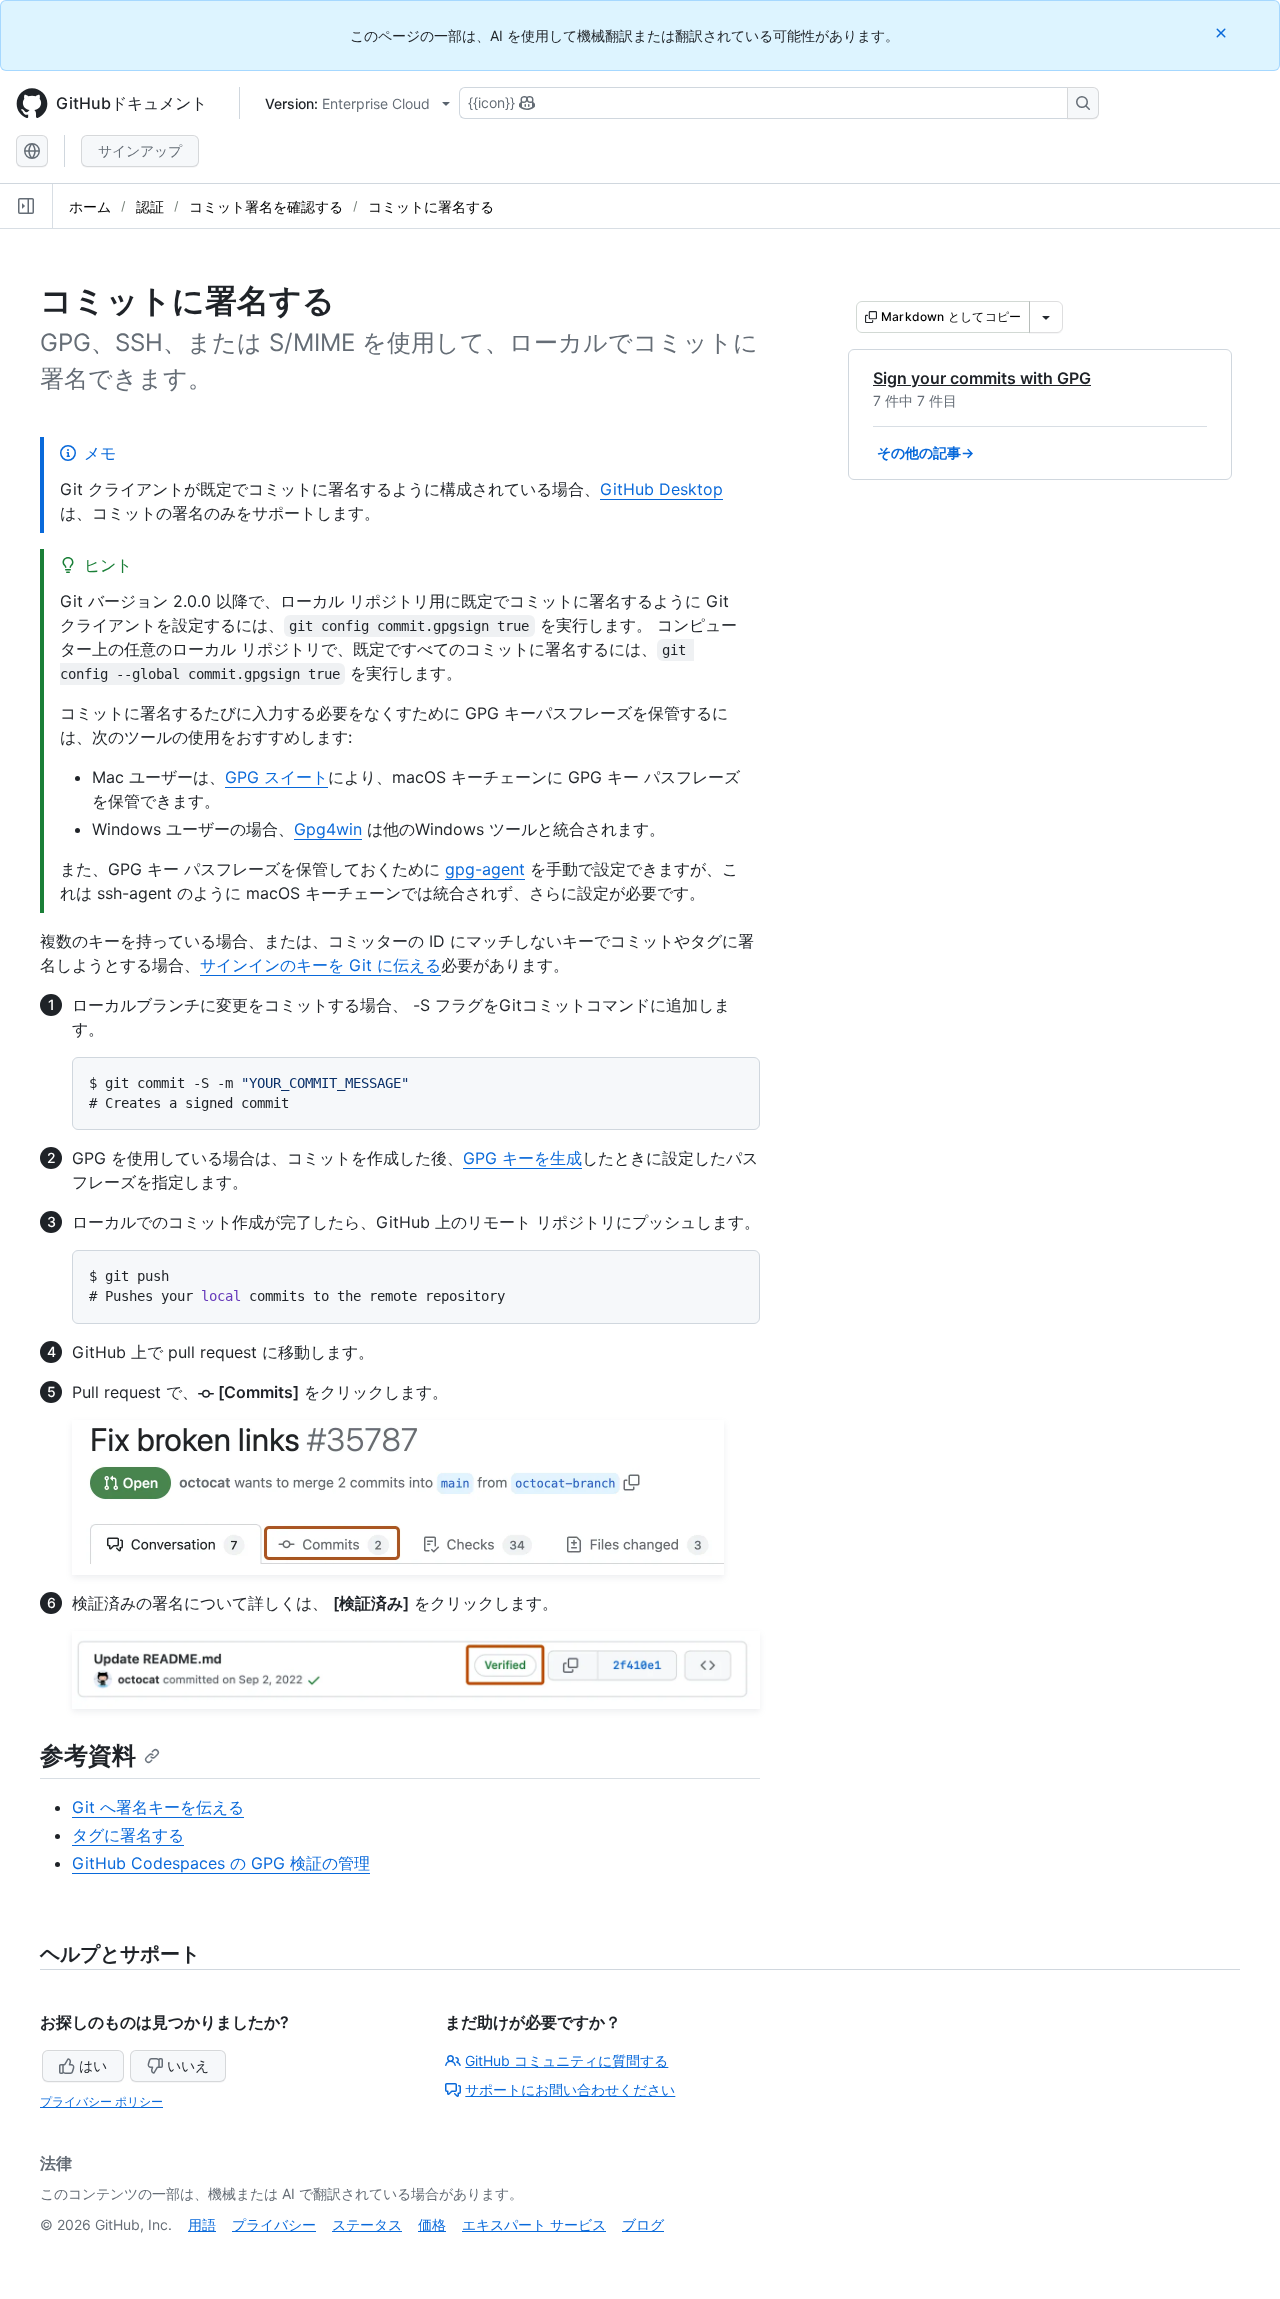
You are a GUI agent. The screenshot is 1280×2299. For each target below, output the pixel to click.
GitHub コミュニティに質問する (566, 2060)
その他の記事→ (925, 452)
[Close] (1223, 32)
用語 (202, 2224)
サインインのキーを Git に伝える (320, 965)
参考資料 (88, 1755)
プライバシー (274, 2224)
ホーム (90, 206)
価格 (432, 2224)
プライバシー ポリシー (101, 2101)
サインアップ (140, 150)
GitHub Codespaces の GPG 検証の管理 (221, 1863)
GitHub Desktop (661, 489)
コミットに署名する (431, 206)
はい (93, 2065)
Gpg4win (328, 829)
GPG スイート (276, 777)
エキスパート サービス (534, 2224)
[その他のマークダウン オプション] (1046, 317)
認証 (150, 206)
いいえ (188, 2065)
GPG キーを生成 (522, 1158)
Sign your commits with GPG (982, 378)
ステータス (367, 2224)
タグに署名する (128, 1835)
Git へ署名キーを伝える (158, 1807)
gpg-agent (485, 869)
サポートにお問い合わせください (570, 2089)
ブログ (643, 2224)
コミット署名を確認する (266, 206)
